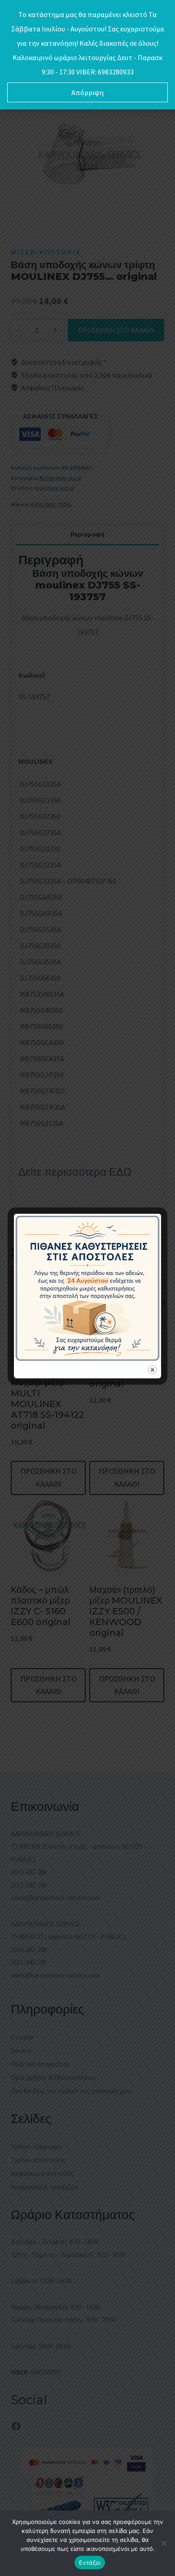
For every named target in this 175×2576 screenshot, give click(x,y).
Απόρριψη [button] (87, 92)
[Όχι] (164, 2543)
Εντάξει (90, 2563)
